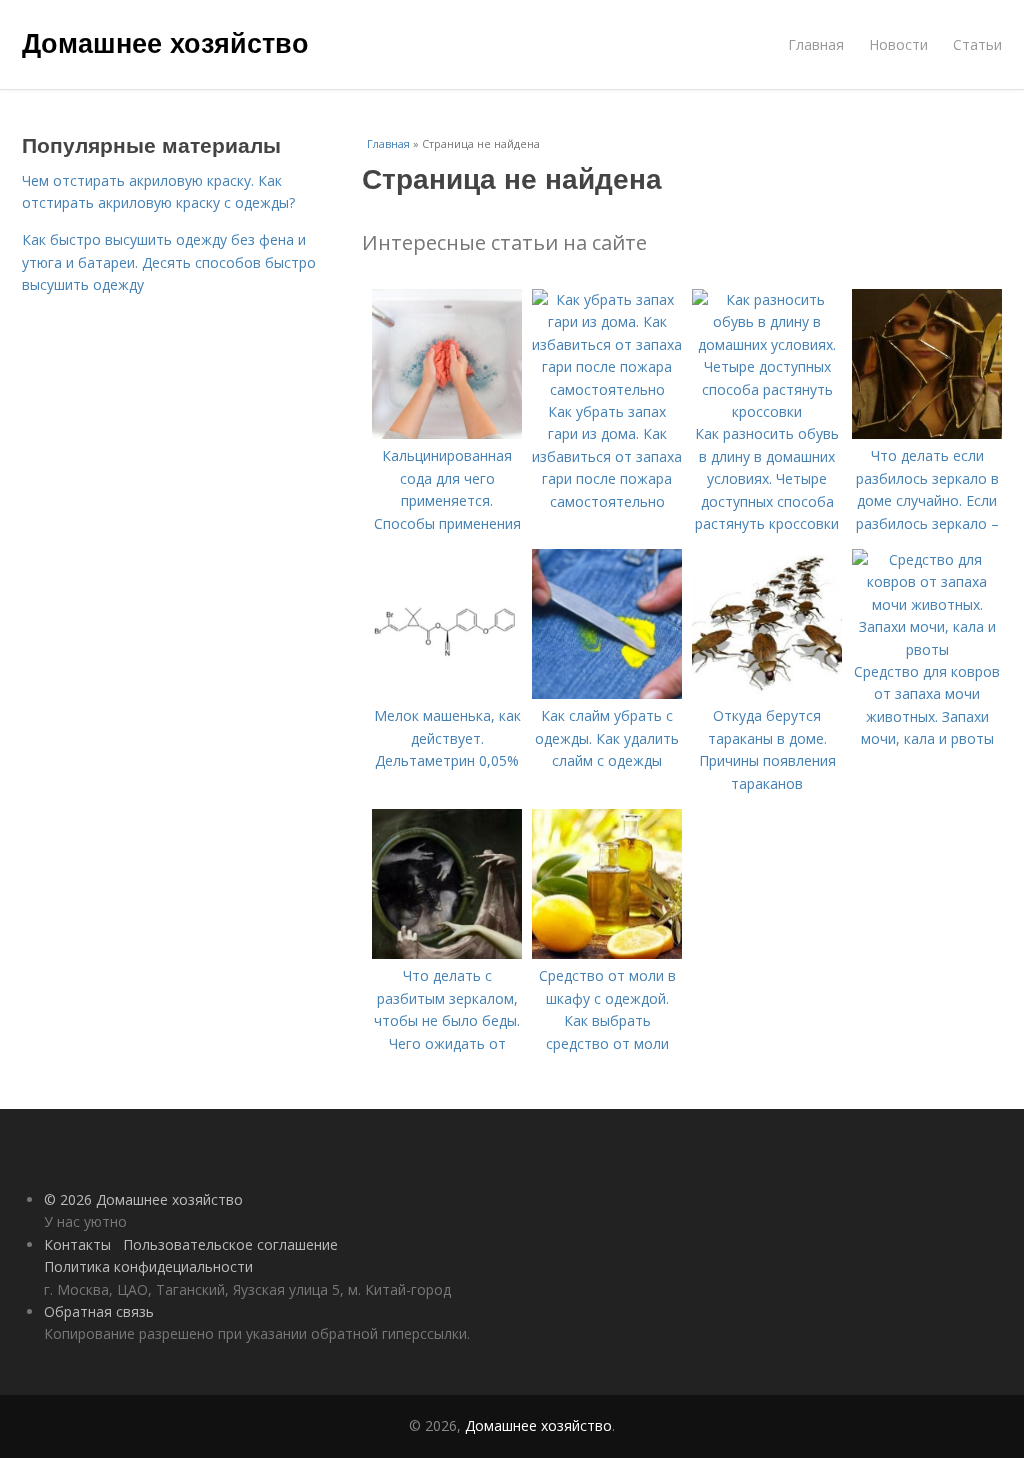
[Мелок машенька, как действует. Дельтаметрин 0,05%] (447, 693)
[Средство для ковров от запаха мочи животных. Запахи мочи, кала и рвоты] (927, 649)
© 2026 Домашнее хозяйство (143, 1199)
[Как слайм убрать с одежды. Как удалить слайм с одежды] (607, 693)
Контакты (77, 1244)
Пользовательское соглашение (230, 1244)
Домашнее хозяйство (165, 42)
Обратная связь (99, 1311)
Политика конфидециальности (148, 1266)
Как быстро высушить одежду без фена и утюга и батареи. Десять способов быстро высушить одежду (169, 262)
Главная (816, 44)
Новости (898, 44)
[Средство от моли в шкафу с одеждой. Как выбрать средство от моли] (607, 953)
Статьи (977, 44)
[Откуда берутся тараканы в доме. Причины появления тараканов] (767, 693)
